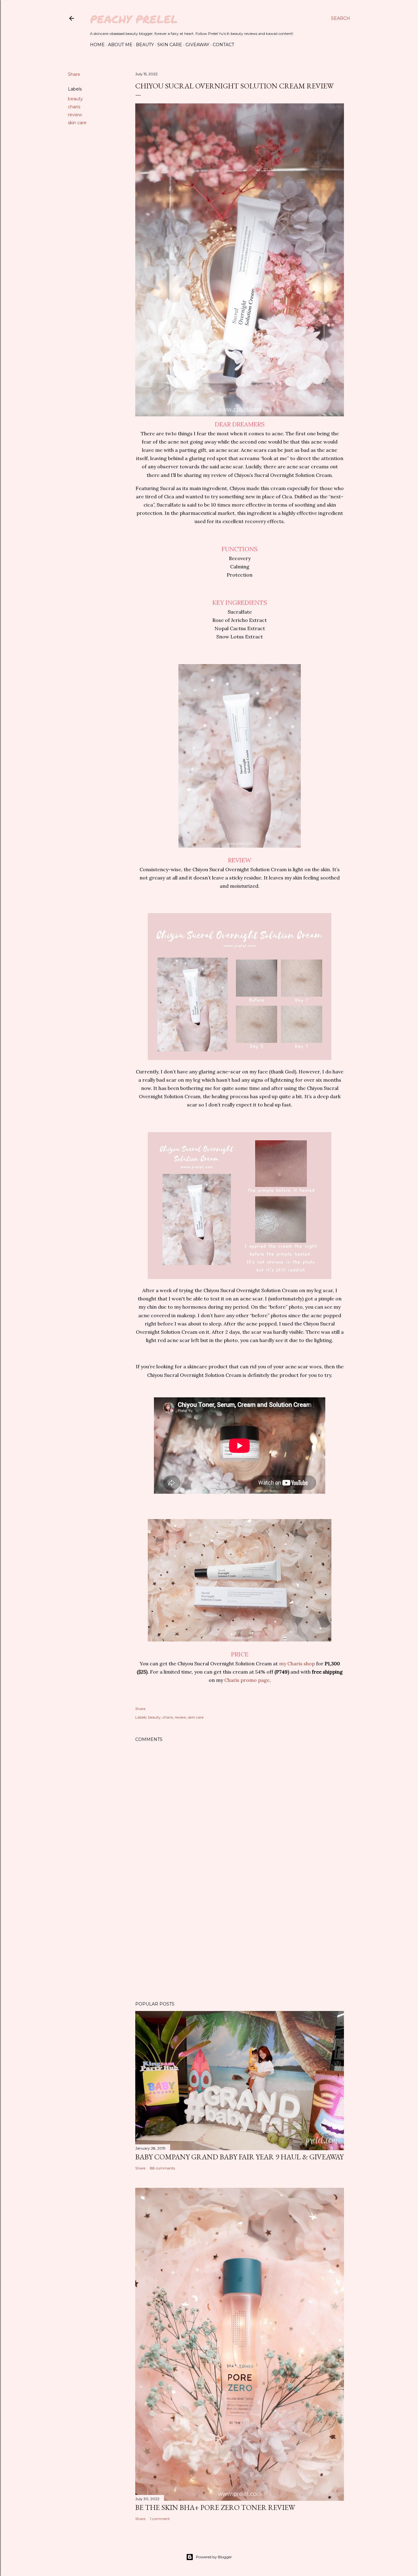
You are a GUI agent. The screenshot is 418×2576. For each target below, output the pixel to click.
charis (74, 107)
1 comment (160, 2519)
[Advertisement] (240, 1943)
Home (97, 45)
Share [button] (74, 74)
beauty (75, 99)
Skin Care (170, 45)
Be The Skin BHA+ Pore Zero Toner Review (215, 2507)
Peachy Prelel (134, 19)
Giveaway (197, 45)
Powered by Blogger (214, 2557)
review (75, 115)
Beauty (145, 45)
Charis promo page (247, 1680)
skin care (77, 123)
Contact (223, 45)
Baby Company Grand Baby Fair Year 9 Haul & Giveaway (239, 2157)
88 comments (162, 2168)
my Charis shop (297, 1663)
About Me (120, 45)
